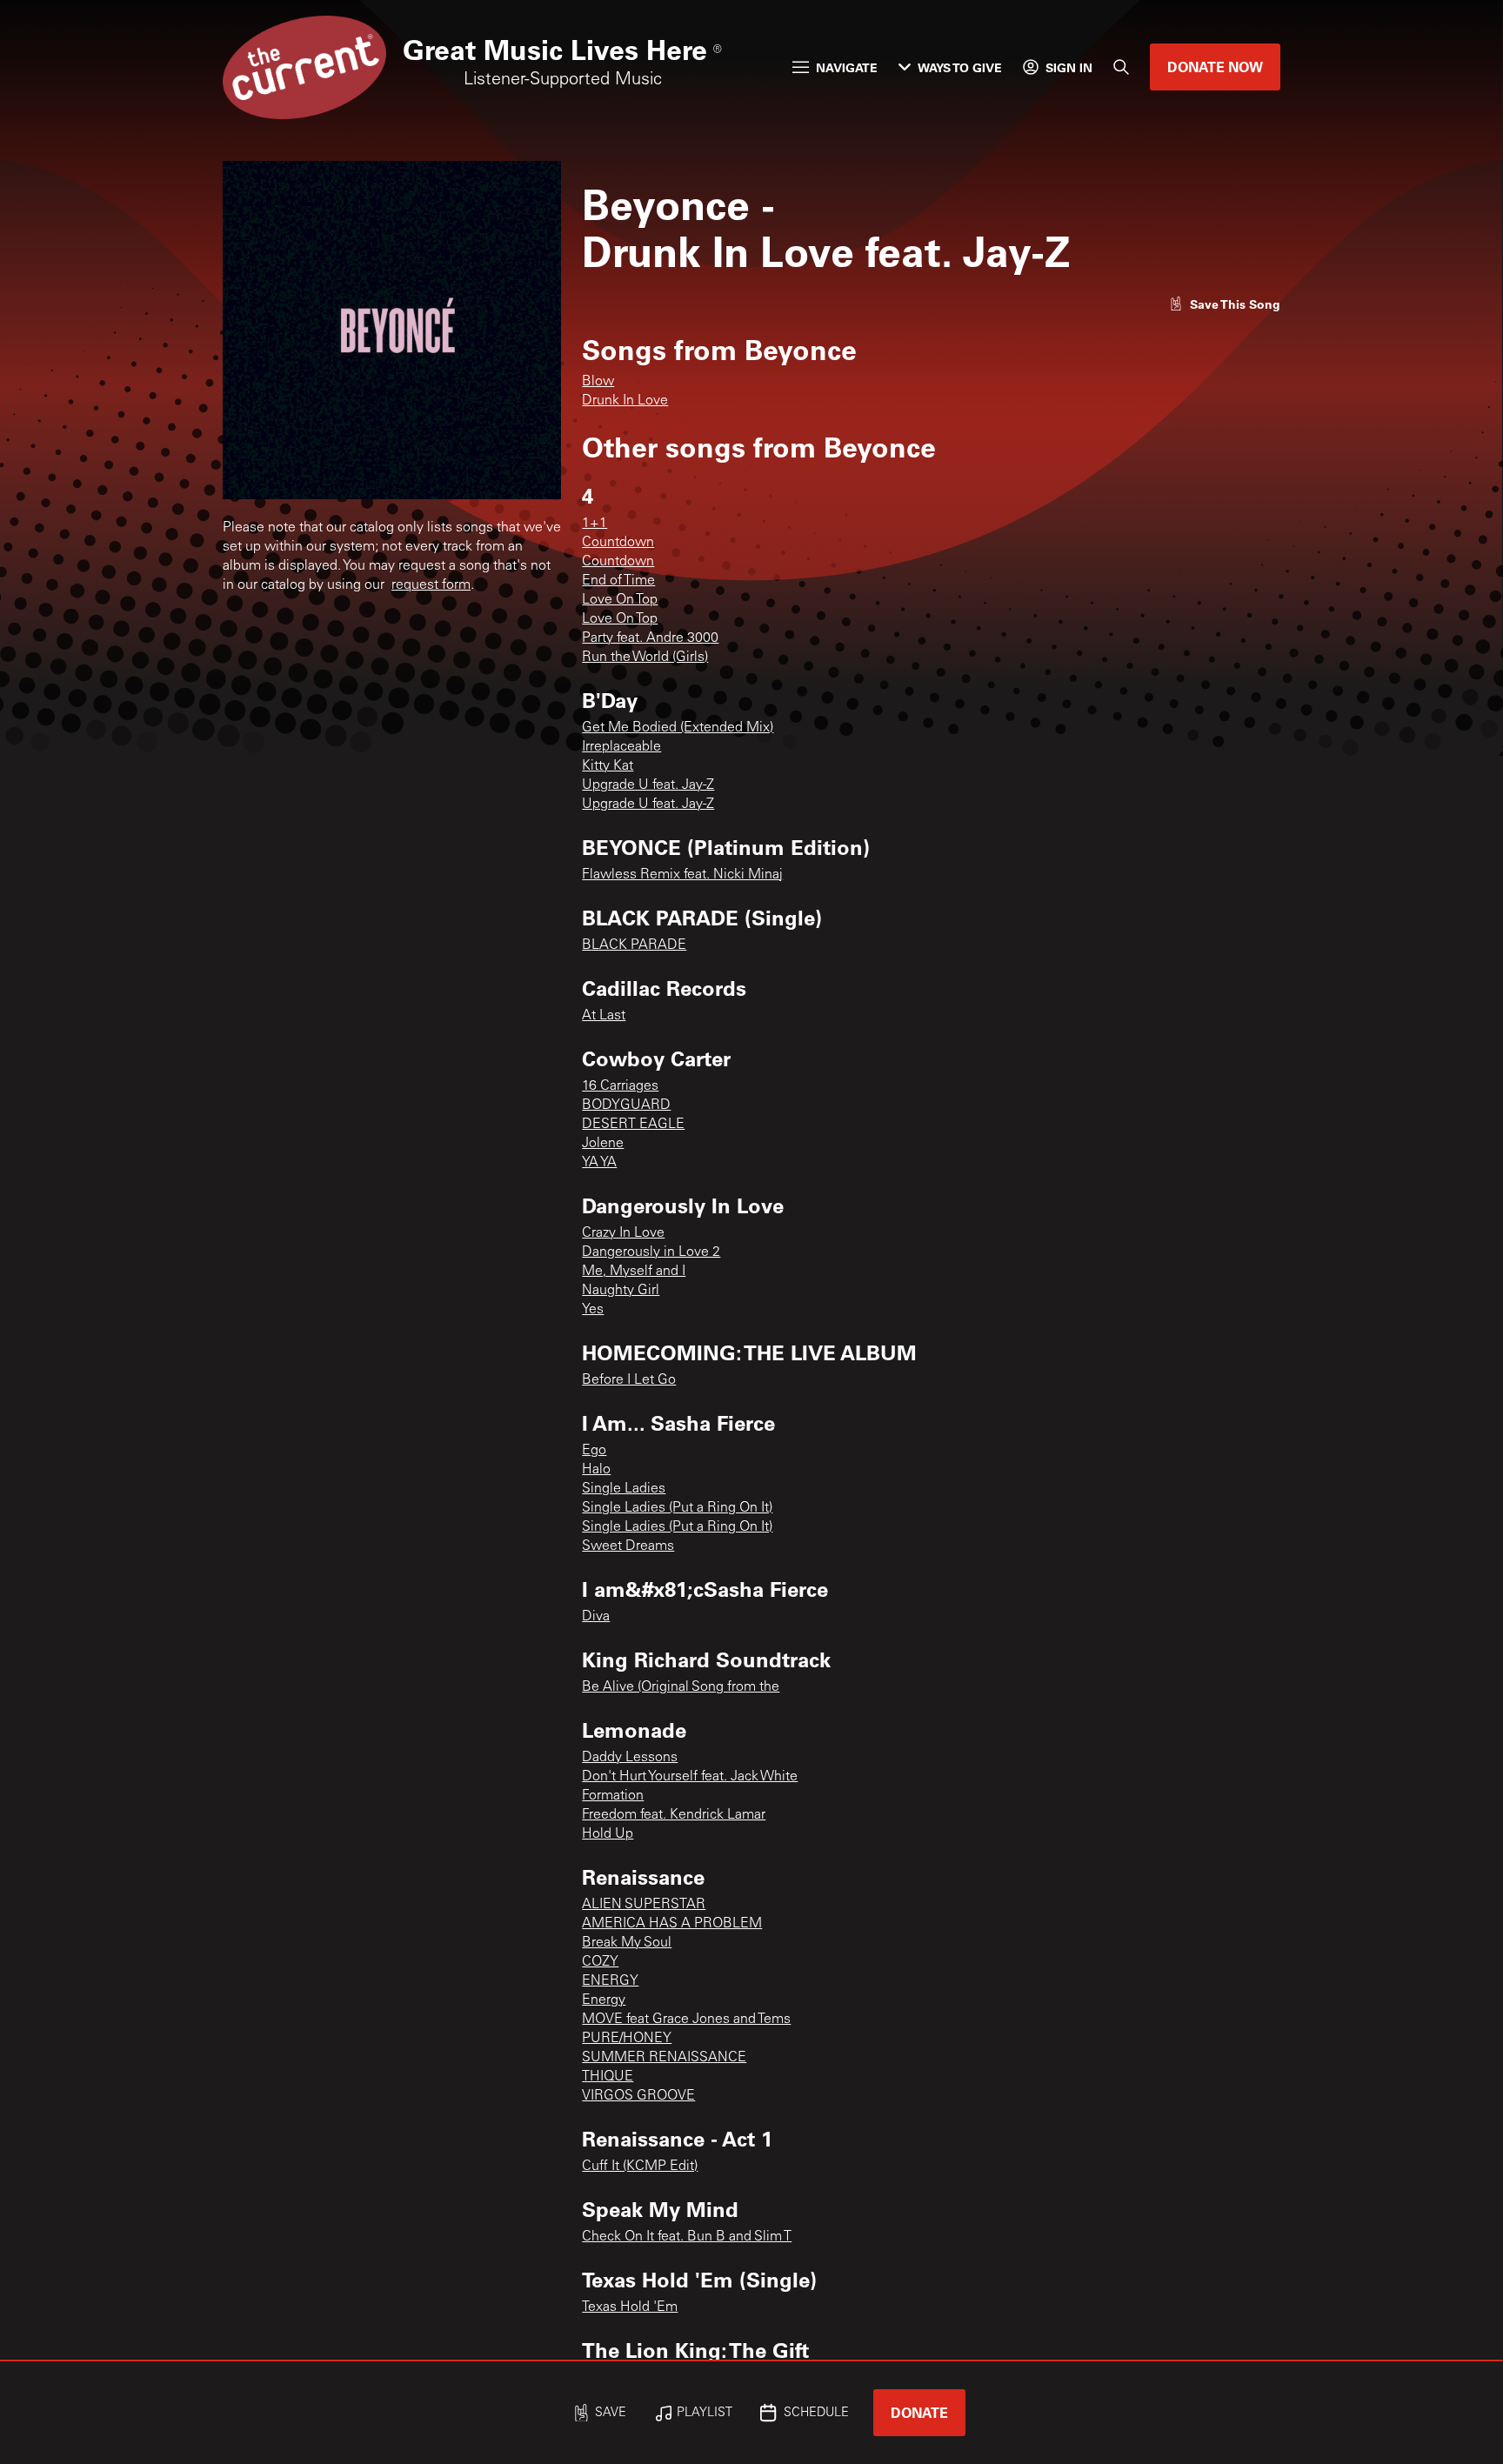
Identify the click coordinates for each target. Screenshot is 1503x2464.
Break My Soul (627, 1943)
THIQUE (608, 2077)
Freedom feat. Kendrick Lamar (674, 1815)
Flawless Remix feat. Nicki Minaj (682, 875)
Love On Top (620, 600)
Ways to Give (960, 67)
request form (431, 585)
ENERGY (610, 1981)
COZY (600, 1962)
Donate (919, 2412)
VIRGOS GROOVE (638, 2096)
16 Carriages (620, 1086)
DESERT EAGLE (633, 1125)
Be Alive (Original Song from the (681, 1687)
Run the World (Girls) (645, 658)
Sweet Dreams (628, 1546)
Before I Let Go (629, 1380)
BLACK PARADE (634, 945)
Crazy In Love (623, 1233)
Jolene (603, 1144)
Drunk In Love (625, 401)
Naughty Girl (621, 1291)
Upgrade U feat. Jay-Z (648, 785)
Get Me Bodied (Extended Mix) (678, 728)
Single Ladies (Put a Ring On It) (677, 1508)
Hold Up (608, 1834)
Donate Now (1215, 67)
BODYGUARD (626, 1105)
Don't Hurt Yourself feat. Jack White (690, 1777)
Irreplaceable (621, 747)
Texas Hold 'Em (630, 2307)
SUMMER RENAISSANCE (664, 2058)
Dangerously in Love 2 (651, 1252)
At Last (604, 1016)
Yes (593, 1310)
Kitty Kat (608, 766)
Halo (596, 1470)
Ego (594, 1451)
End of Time (618, 581)
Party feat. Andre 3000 (650, 638)
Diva (596, 1617)
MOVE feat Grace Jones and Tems (686, 2020)
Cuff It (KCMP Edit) (640, 2167)
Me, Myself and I (634, 1272)
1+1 (595, 524)
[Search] (1121, 67)
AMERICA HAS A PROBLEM (672, 1924)
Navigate (847, 67)
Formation (613, 1796)
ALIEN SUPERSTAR (644, 1905)
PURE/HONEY (627, 2039)
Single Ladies (624, 1489)
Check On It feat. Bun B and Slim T (687, 2237)
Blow (598, 382)
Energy (604, 2000)
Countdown (618, 543)
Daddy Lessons (630, 1758)
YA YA (599, 1163)
